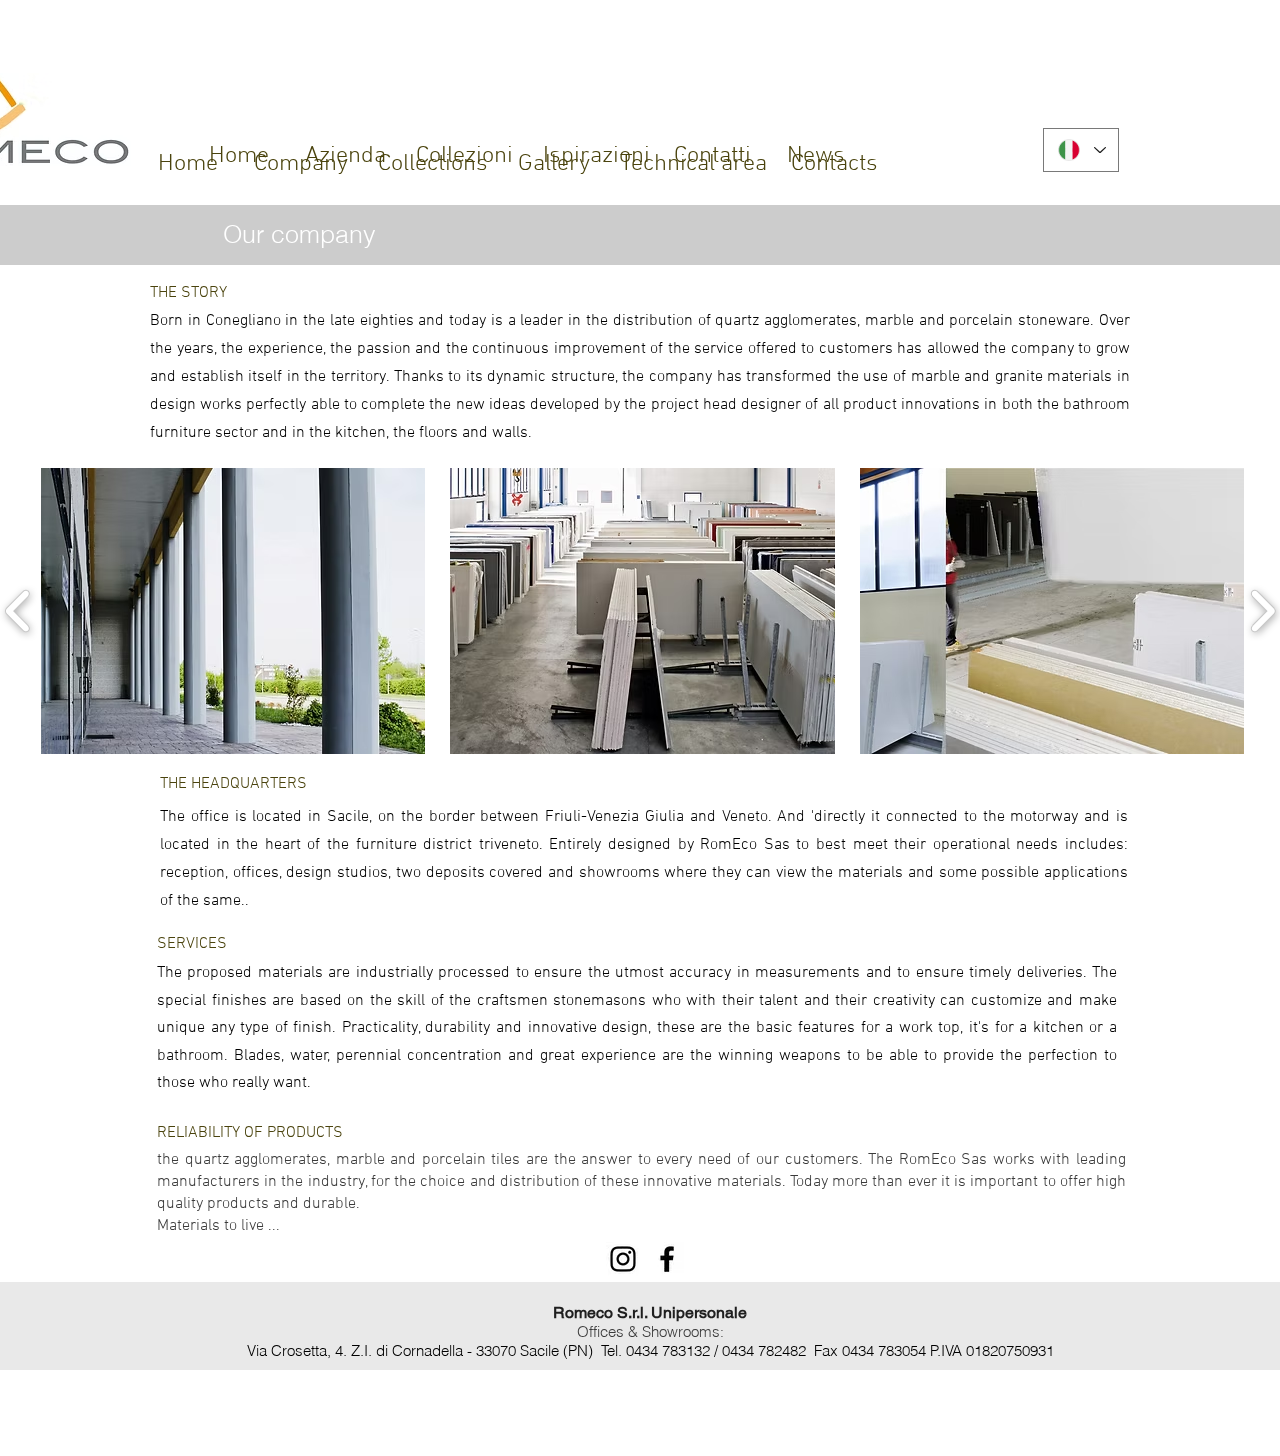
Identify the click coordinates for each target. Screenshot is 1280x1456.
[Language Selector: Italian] (1081, 150)
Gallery (554, 164)
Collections (433, 164)
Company (301, 164)
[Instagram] (623, 1259)
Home (188, 164)
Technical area (693, 164)
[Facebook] (667, 1259)
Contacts (834, 164)
